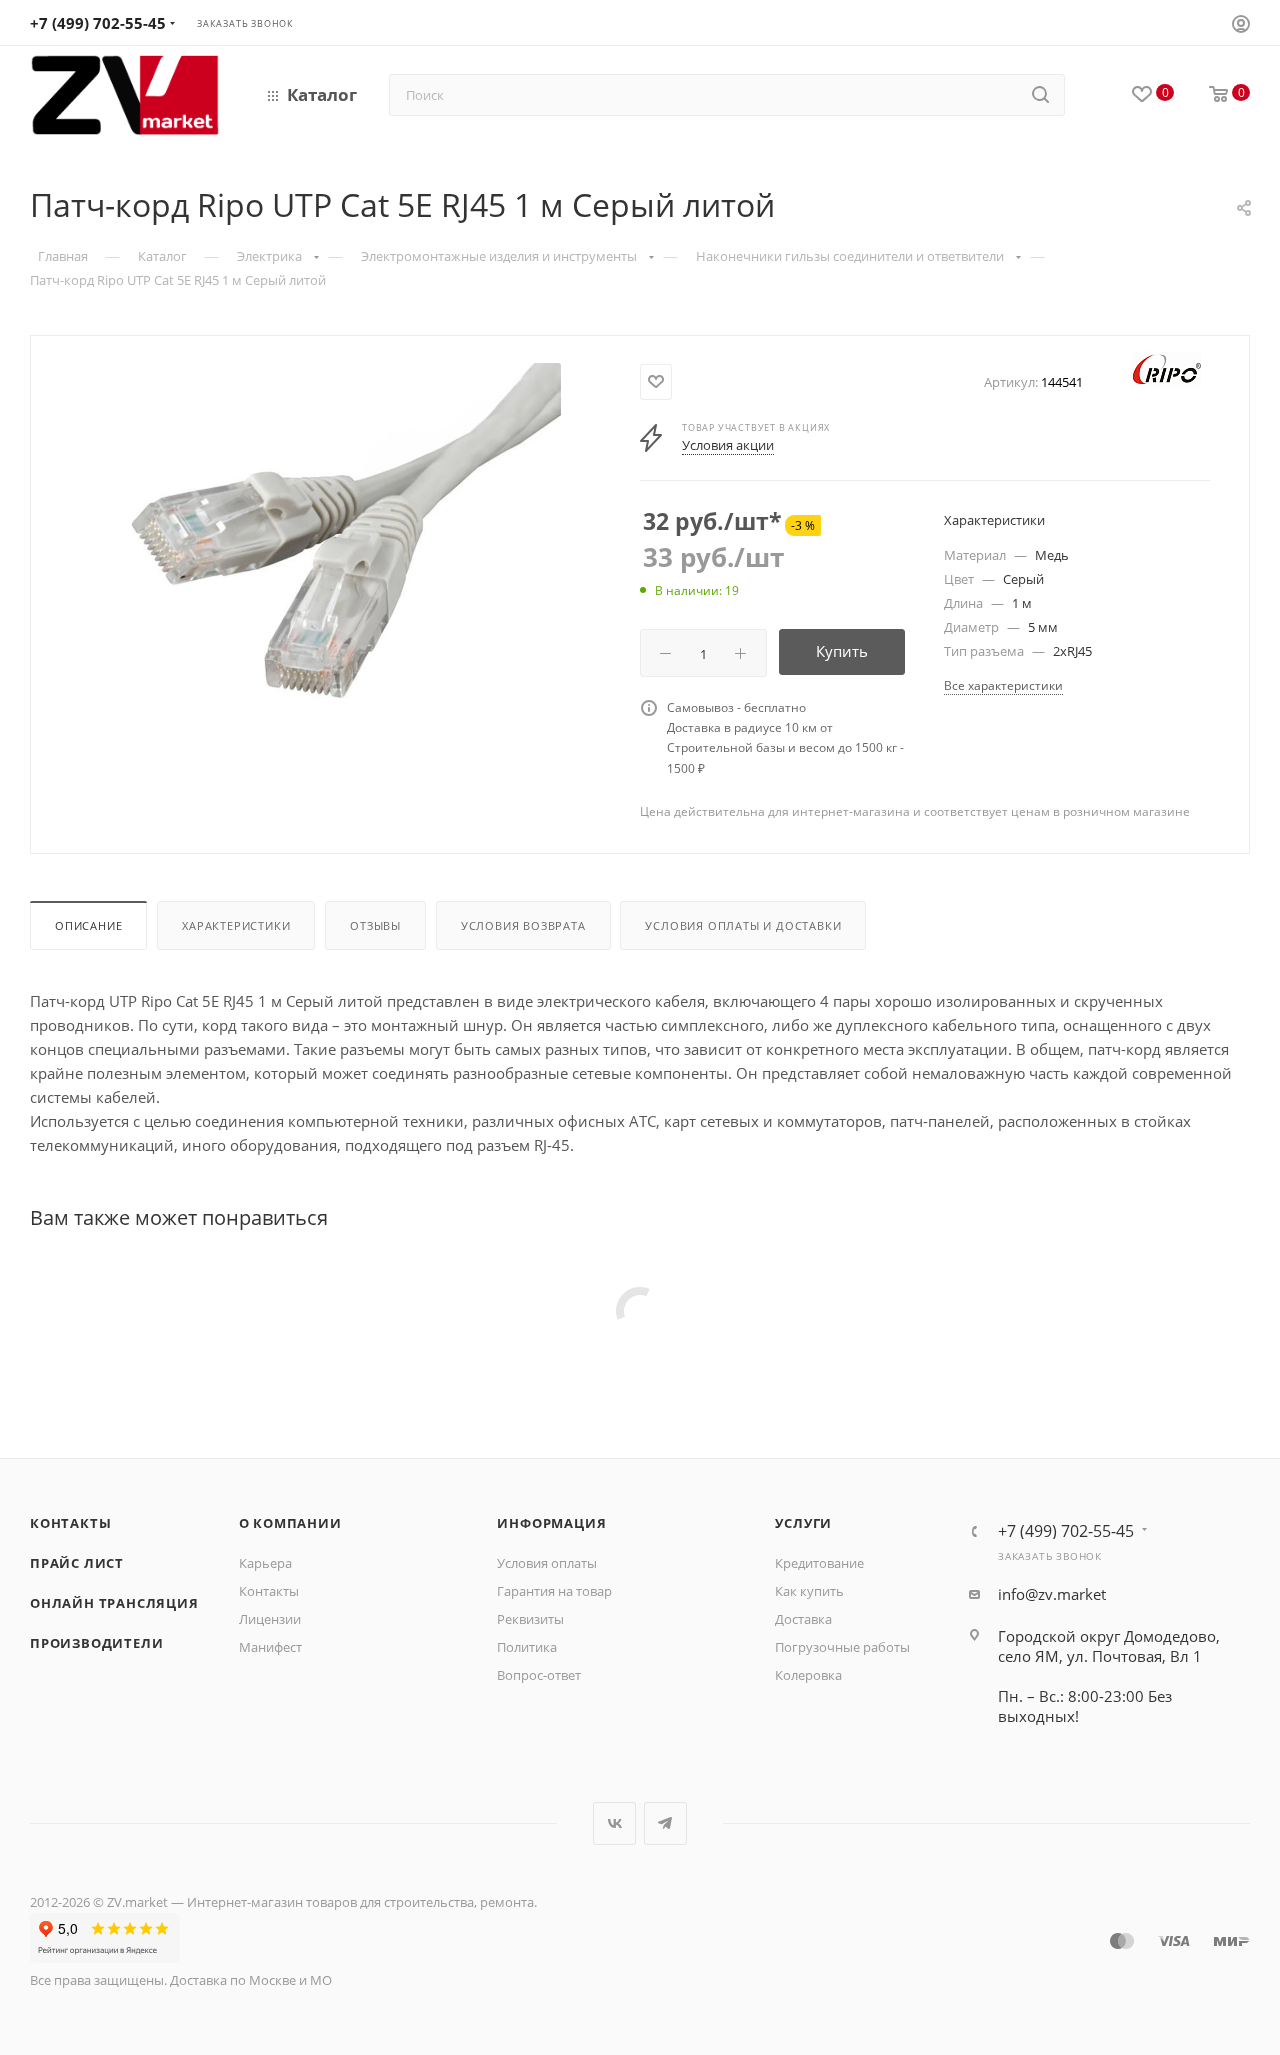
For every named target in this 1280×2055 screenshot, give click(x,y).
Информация (551, 1523)
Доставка (803, 1619)
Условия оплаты (547, 1563)
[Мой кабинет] (1241, 26)
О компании (290, 1523)
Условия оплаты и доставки (743, 925)
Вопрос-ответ (539, 1675)
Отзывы (375, 925)
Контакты (70, 1523)
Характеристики (236, 925)
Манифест (270, 1647)
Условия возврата (523, 925)
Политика (527, 1647)
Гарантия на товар (554, 1591)
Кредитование (819, 1563)
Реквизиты (530, 1619)
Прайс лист (77, 1563)
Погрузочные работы (842, 1647)
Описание (88, 925)
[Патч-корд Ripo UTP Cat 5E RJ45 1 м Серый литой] (336, 588)
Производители (96, 1643)
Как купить (809, 1591)
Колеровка (808, 1675)
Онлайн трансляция (114, 1603)
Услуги (803, 1523)
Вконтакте (614, 1823)
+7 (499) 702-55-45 (98, 23)
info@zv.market (1052, 1594)
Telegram (665, 1823)
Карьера (265, 1563)
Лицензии (270, 1619)
